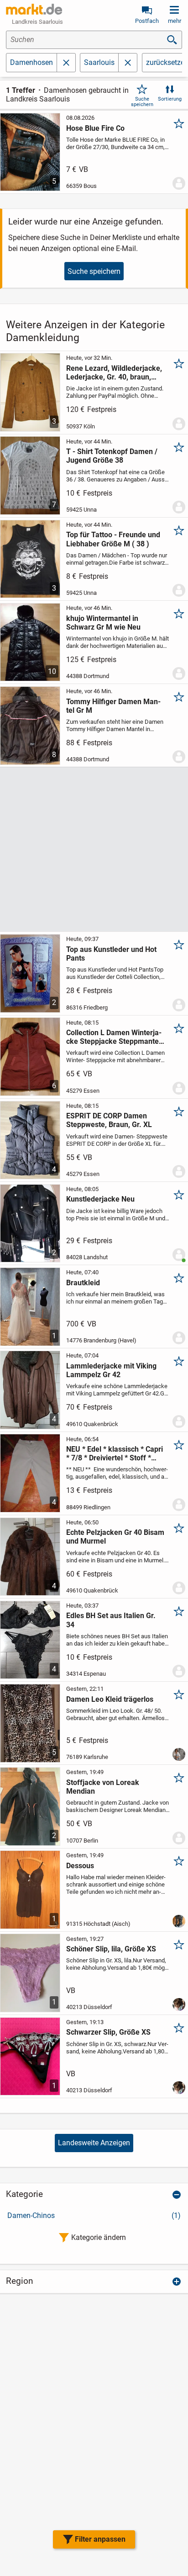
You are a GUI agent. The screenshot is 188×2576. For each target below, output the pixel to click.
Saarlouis (99, 62)
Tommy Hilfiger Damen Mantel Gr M (113, 706)
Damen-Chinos (94, 2215)
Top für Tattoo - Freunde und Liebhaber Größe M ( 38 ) (113, 539)
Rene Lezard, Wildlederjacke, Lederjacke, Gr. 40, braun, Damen (114, 373)
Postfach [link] (147, 21)
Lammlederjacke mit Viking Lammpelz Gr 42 (111, 1370)
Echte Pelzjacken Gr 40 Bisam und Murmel (115, 1537)
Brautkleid (83, 1283)
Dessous (80, 1866)
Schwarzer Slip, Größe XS (108, 2032)
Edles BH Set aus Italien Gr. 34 (111, 1620)
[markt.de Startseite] (34, 9)
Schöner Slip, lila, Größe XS (111, 1949)
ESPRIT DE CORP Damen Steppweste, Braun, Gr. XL (109, 1120)
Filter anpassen (100, 2539)
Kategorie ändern (99, 2237)
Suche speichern (142, 102)
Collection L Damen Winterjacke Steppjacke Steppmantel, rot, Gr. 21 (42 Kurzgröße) (114, 1037)
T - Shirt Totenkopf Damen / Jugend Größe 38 (112, 456)
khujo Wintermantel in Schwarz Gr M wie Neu (103, 623)
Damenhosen (31, 62)
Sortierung (170, 99)
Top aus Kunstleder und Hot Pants (111, 954)
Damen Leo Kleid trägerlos (110, 1699)
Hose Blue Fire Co (95, 128)
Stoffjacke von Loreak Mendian (103, 1787)
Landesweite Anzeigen (94, 2143)
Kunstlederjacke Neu (100, 1199)
